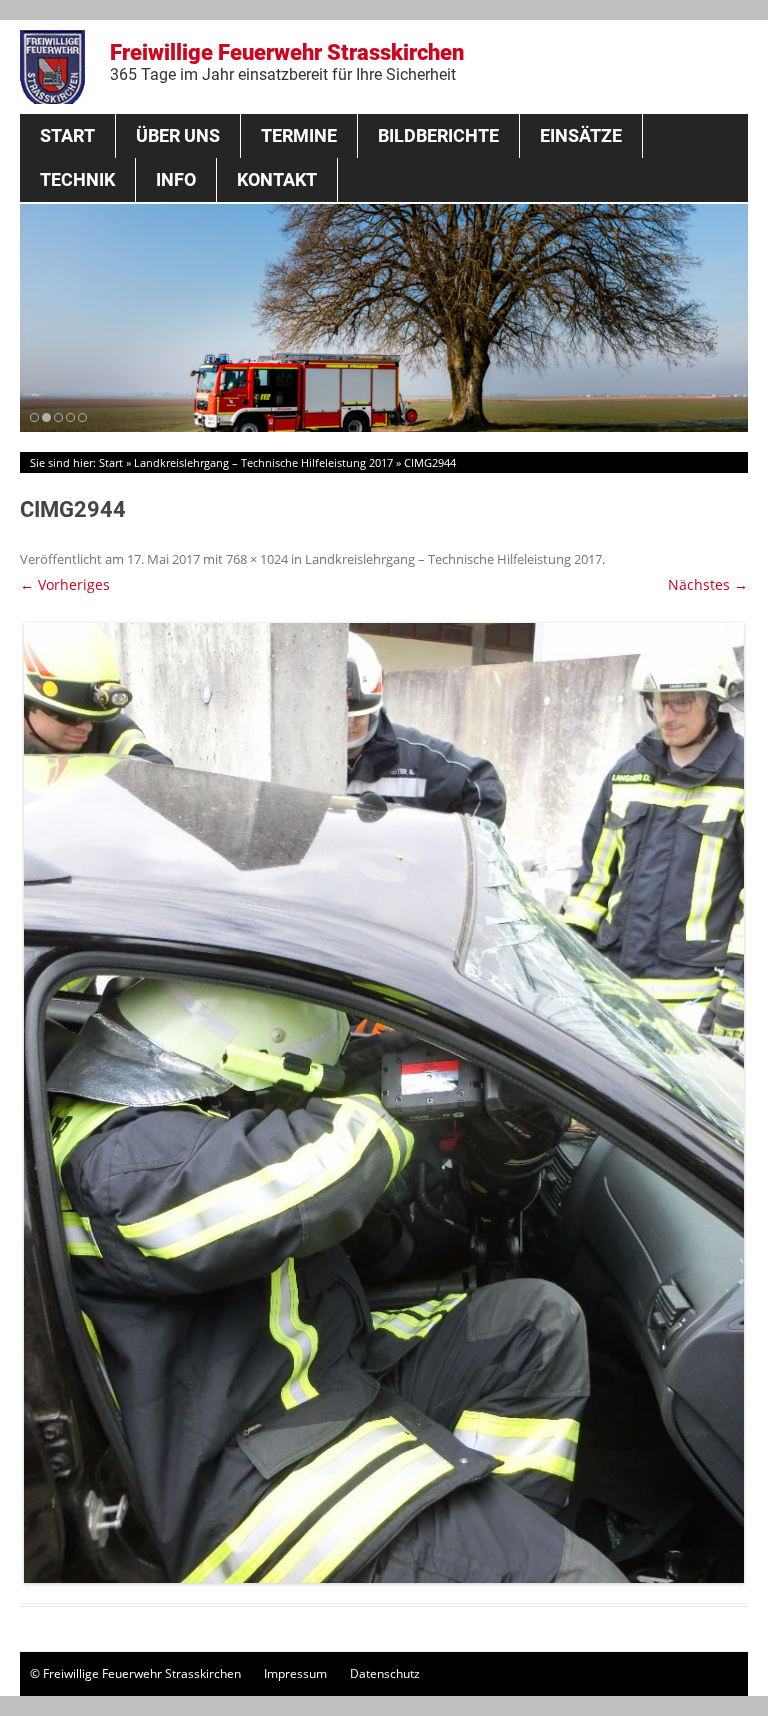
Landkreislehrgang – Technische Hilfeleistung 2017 (263, 462)
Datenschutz (385, 1673)
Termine (299, 135)
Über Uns (178, 135)
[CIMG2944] (384, 1103)
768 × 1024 (257, 559)
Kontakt (277, 179)
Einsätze (581, 135)
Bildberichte (438, 135)
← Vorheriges (65, 584)
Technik (77, 179)
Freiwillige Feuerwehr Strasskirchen (287, 62)
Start (67, 135)
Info (176, 179)
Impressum (295, 1673)
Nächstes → (708, 584)
